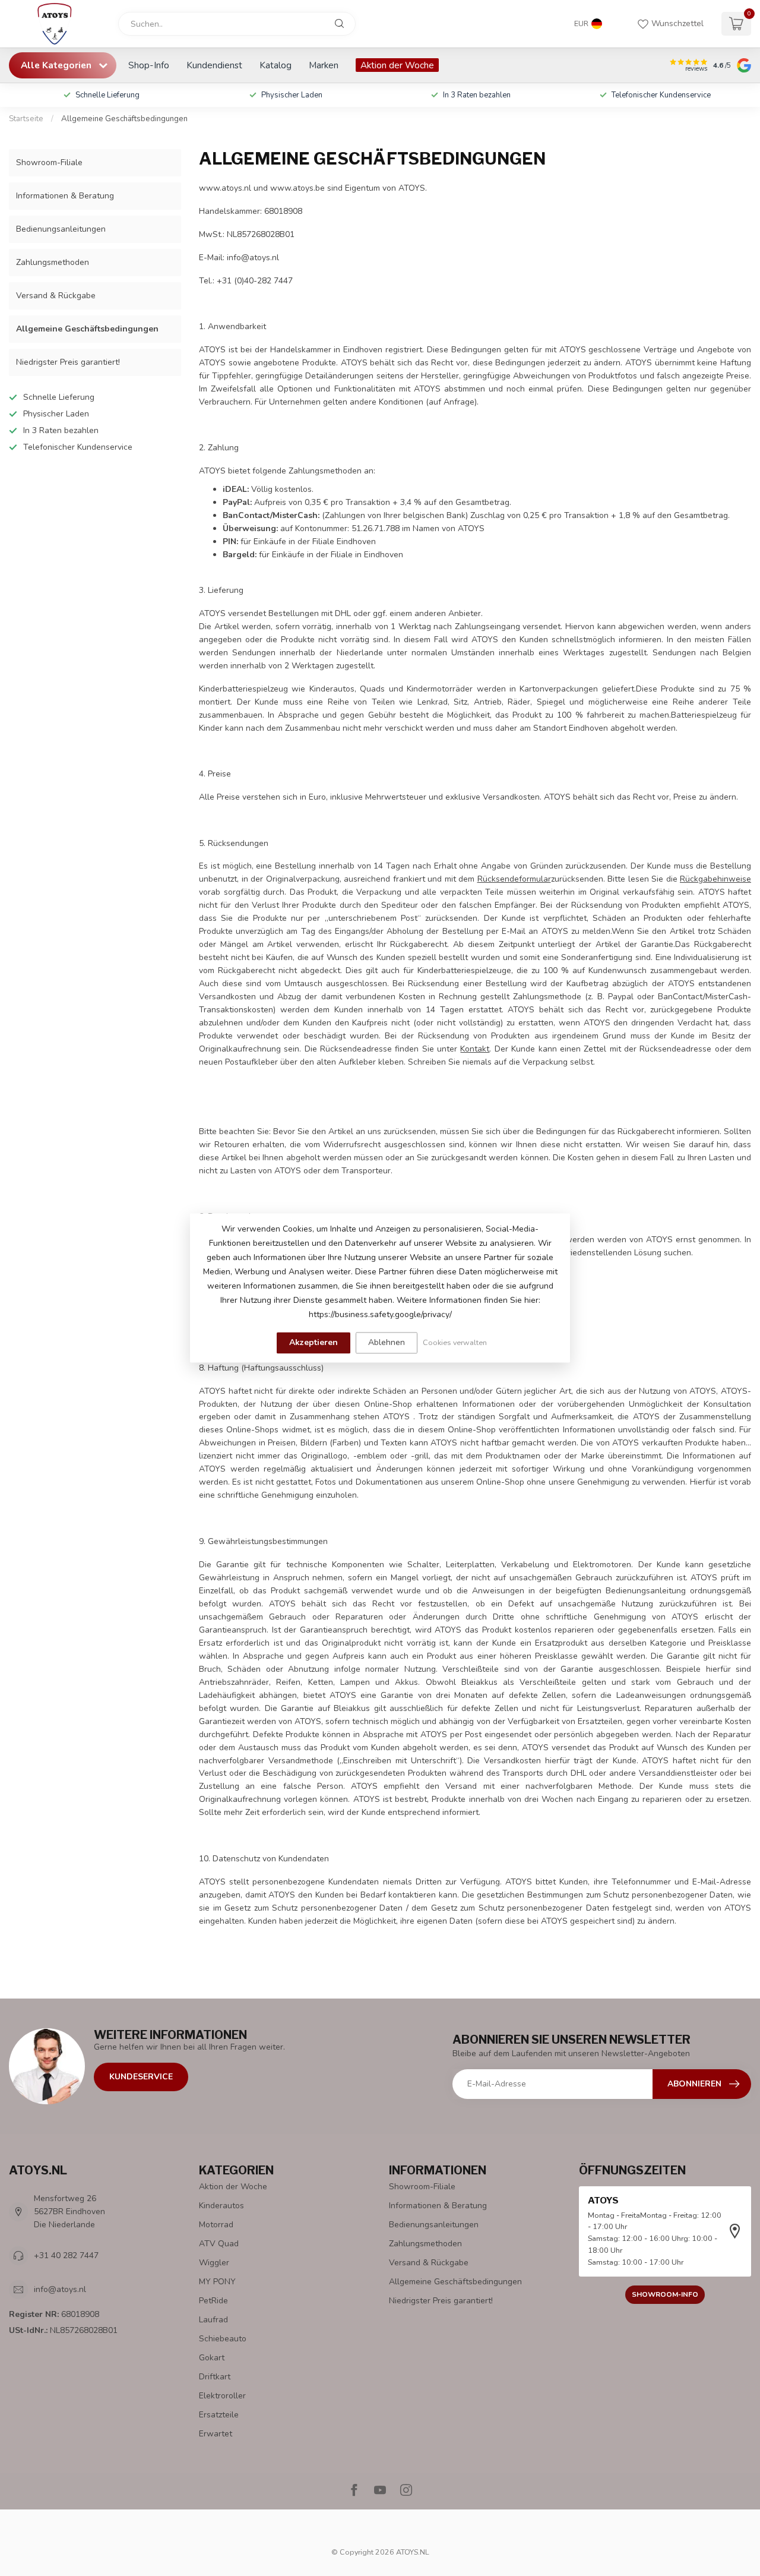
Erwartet (216, 2434)
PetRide (213, 2301)
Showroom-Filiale (49, 162)
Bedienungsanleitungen (61, 229)
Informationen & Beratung (65, 196)
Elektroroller (222, 2396)
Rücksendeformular (514, 879)
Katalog (275, 65)
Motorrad (216, 2225)
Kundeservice (141, 2077)
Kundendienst (214, 65)
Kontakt (475, 1049)
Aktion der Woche (397, 65)
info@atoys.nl (60, 2289)
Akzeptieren (313, 1342)
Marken (324, 65)
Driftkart (215, 2377)
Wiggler (214, 2263)
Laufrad (213, 2320)
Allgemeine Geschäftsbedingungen (124, 119)
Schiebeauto (223, 2339)
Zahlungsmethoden (53, 262)
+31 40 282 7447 (66, 2255)
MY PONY (217, 2282)
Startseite (26, 119)
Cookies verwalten (455, 1342)
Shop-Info (149, 65)
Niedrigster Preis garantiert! (68, 362)
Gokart (212, 2358)
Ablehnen (387, 1342)
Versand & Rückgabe (56, 296)
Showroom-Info (665, 2294)
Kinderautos (221, 2206)
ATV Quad (219, 2244)
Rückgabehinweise (715, 879)
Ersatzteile (219, 2415)
